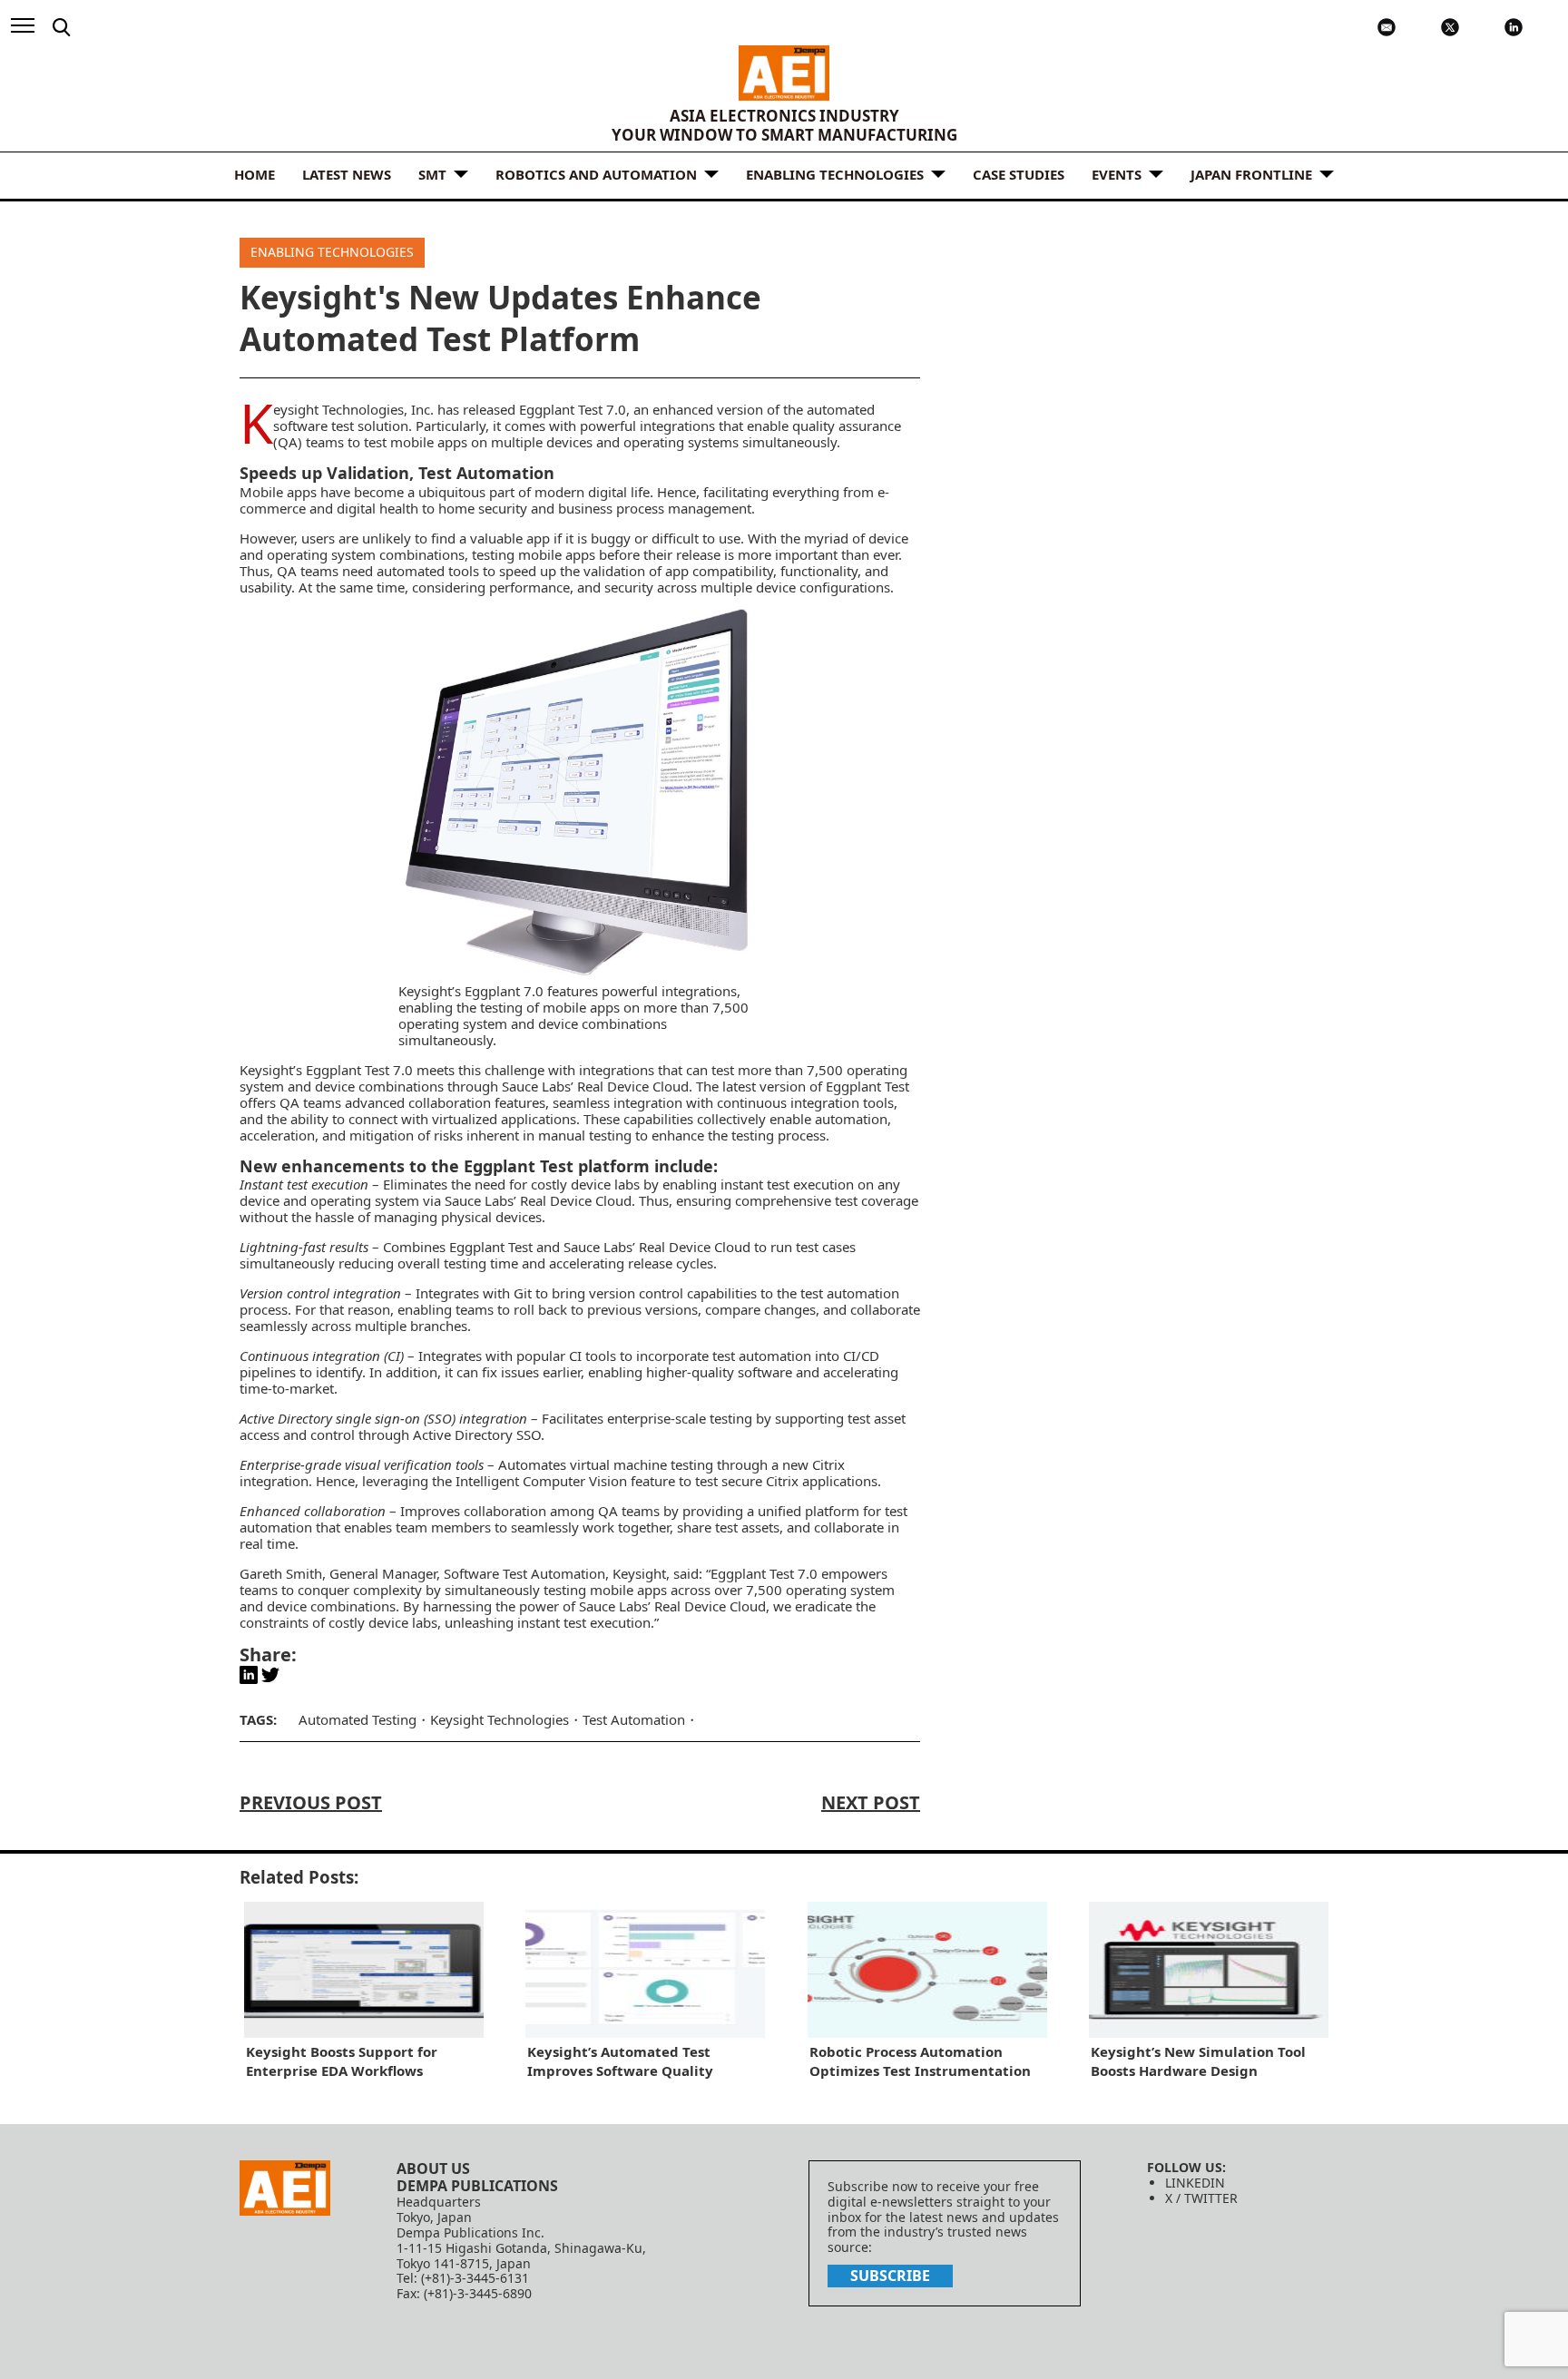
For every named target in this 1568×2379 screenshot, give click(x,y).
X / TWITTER (1201, 2198)
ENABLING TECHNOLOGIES (835, 174)
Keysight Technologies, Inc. (353, 409)
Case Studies (1019, 174)
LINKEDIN (1195, 2183)
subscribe (890, 2276)
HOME (255, 174)
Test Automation (554, 1573)
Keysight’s (271, 1070)
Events (1117, 174)
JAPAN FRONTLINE (1251, 174)
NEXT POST (871, 1802)
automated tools (428, 571)
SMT (432, 174)
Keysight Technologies (500, 1719)
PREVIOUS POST (311, 1802)
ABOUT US (433, 2169)
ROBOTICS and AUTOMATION (596, 174)
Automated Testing (358, 1719)
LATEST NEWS (347, 174)
